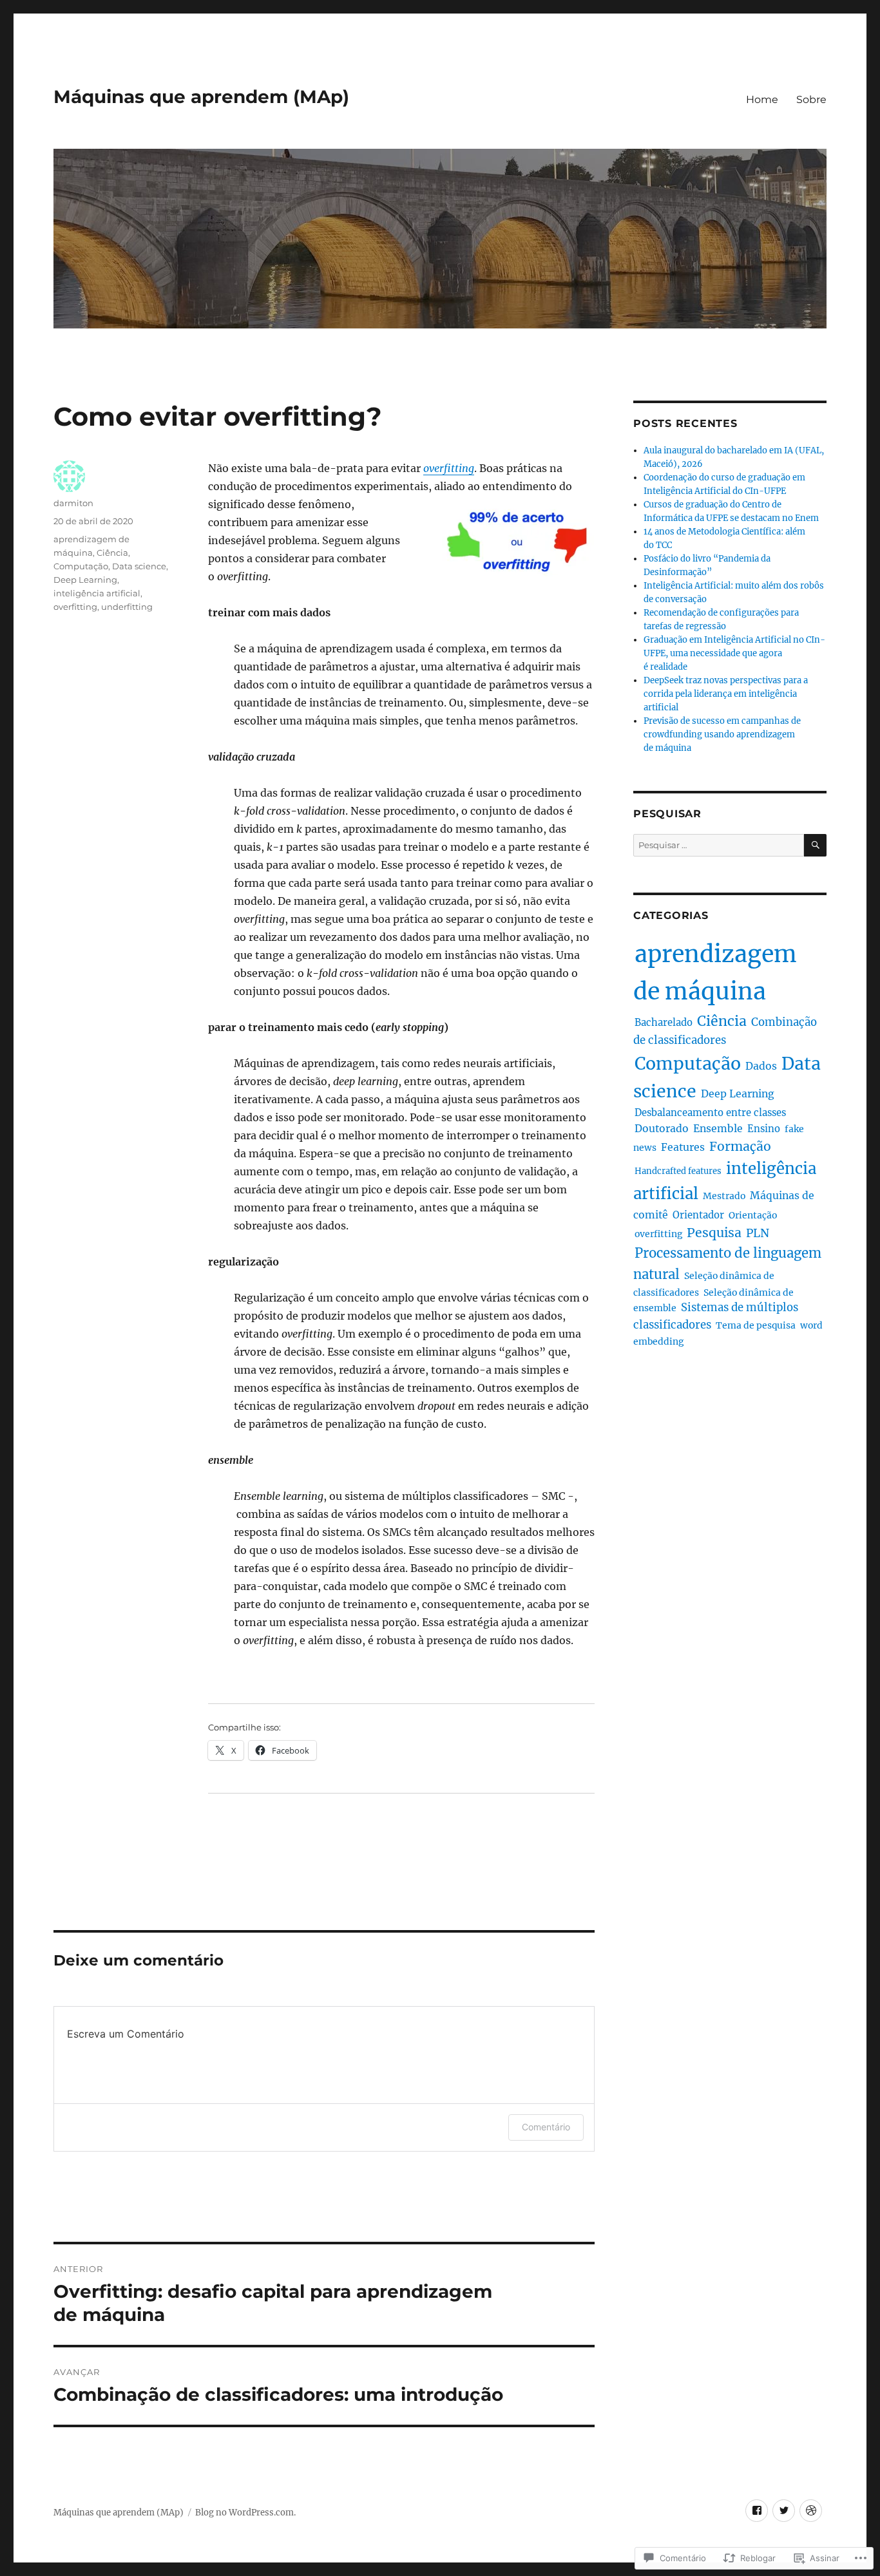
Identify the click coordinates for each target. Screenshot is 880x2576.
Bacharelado (664, 1022)
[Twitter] (784, 2511)
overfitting (449, 468)
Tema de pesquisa (756, 1325)
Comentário (546, 2127)
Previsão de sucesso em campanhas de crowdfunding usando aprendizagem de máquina (722, 734)
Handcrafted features (678, 1171)
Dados (761, 1066)
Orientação (753, 1215)
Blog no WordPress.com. (245, 2513)
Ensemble (718, 1129)
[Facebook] (757, 2511)
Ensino (764, 1129)
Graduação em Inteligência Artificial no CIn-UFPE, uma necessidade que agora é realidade (734, 653)
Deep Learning (85, 580)
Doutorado (662, 1129)
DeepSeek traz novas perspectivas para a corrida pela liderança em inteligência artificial (726, 694)
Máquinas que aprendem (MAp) (201, 97)
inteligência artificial (97, 593)
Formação (740, 1146)
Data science (139, 566)
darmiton (73, 503)
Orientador (698, 1215)
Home (762, 99)
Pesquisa (714, 1233)
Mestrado (724, 1196)
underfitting (127, 607)
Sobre (811, 99)
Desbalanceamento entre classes (710, 1113)
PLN (758, 1233)
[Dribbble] (811, 2511)
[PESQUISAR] (815, 845)
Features (683, 1147)
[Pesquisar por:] (719, 845)
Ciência (112, 553)
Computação (81, 566)
